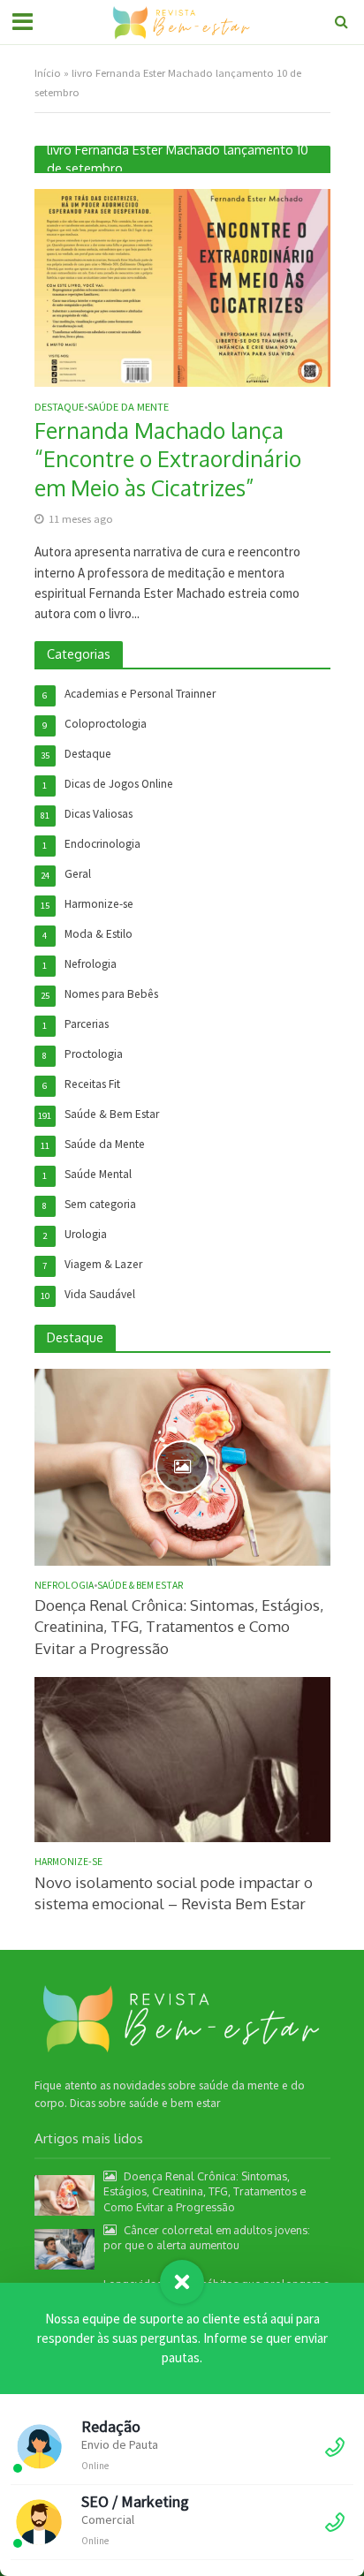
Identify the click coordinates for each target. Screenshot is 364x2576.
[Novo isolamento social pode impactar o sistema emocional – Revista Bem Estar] (182, 1759)
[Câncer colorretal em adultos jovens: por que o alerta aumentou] (65, 2248)
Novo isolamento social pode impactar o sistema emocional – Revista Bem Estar (174, 1893)
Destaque (59, 408)
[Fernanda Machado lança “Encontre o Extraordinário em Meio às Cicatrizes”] (182, 287)
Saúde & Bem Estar (140, 1585)
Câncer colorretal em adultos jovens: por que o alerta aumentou (207, 2237)
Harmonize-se (68, 1862)
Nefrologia (64, 1585)
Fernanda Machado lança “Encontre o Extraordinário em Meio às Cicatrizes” (168, 459)
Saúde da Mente (128, 408)
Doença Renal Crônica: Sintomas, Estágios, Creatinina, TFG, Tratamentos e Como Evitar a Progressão (179, 1626)
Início (48, 73)
